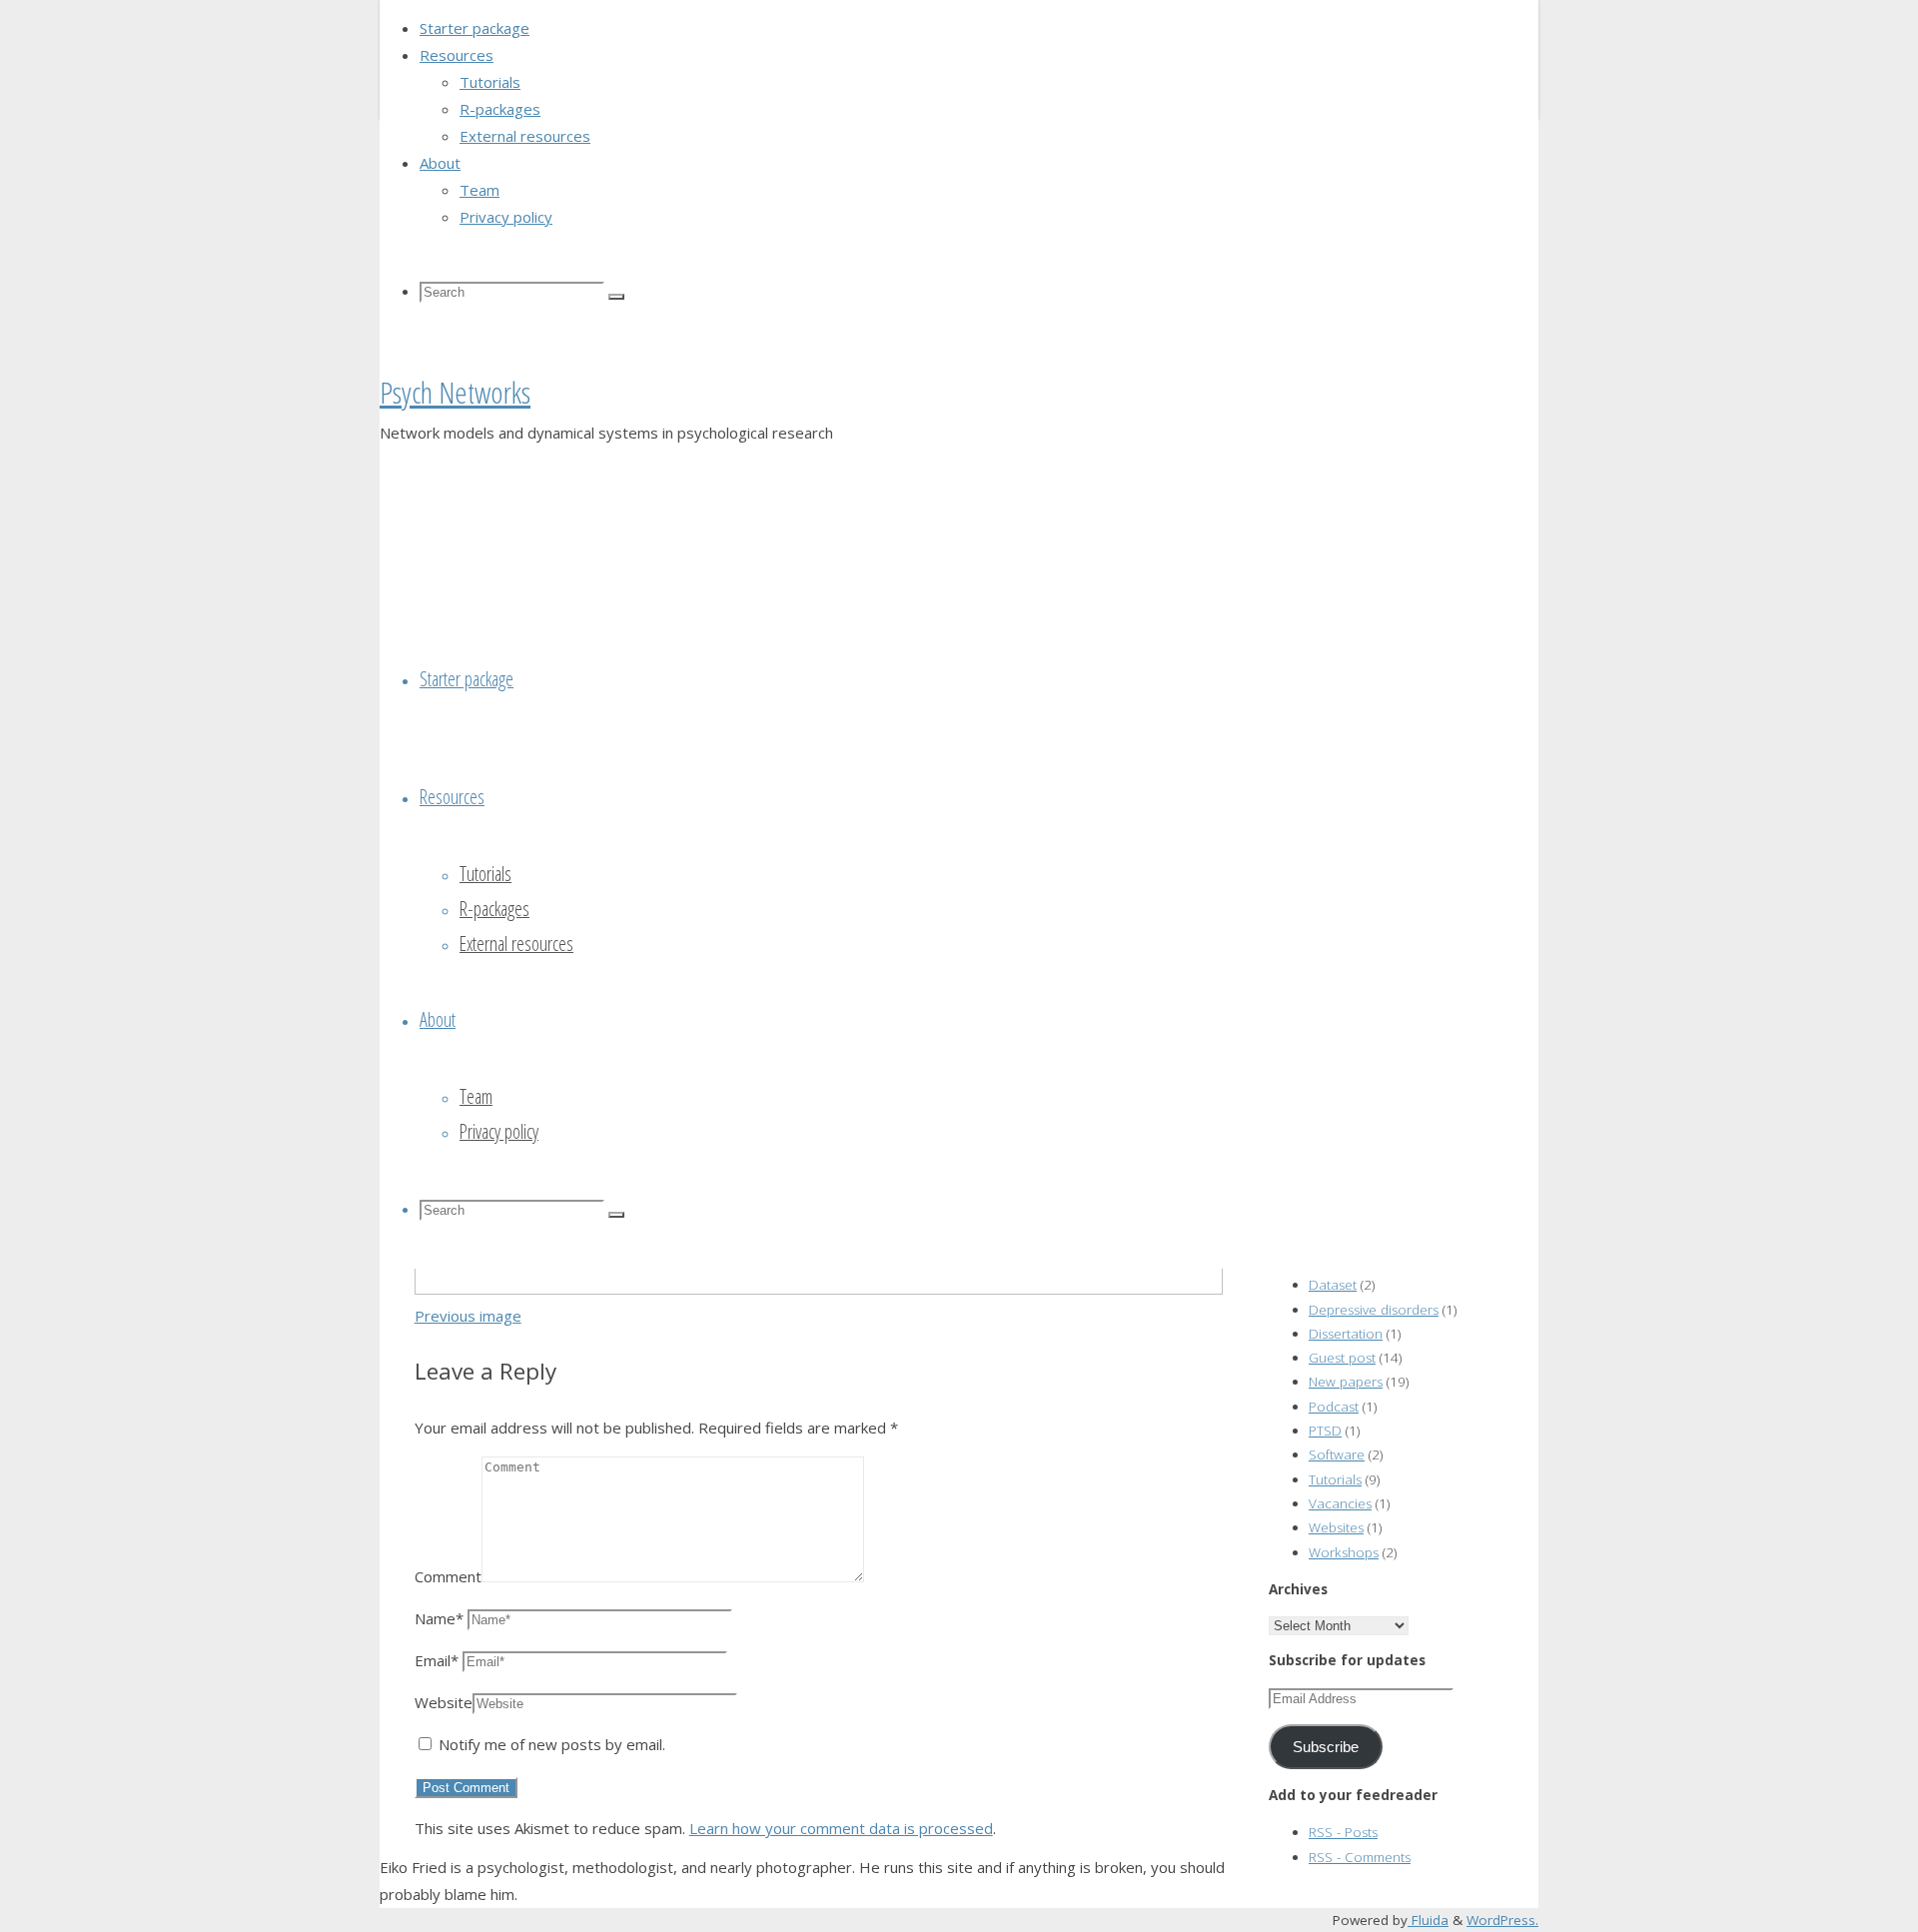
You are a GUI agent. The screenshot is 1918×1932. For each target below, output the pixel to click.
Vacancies (1340, 1503)
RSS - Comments (1360, 1857)
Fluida (1428, 1920)
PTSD (1325, 1431)
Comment (448, 1576)
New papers (1346, 1382)
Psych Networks (455, 392)
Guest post (1342, 1358)
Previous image (468, 1316)
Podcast (1334, 1407)
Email (437, 1660)
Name (439, 1618)
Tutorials (1335, 1479)
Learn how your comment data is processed (841, 1828)
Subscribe (1326, 1747)
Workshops (1344, 1552)
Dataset (1333, 1285)
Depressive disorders (1374, 1310)
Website (444, 1702)
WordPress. (1502, 1920)
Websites (1336, 1527)
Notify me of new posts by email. (552, 1744)
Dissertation (1346, 1334)
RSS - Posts (1343, 1832)
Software (1337, 1454)
